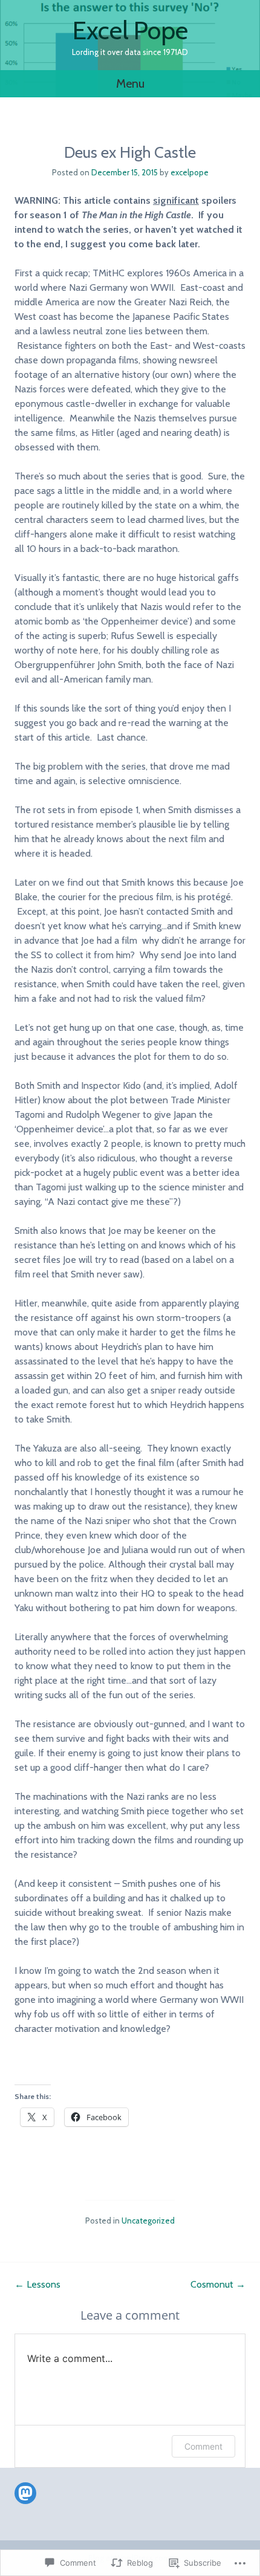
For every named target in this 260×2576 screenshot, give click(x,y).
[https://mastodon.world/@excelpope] (25, 2493)
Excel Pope (130, 30)
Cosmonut (218, 2284)
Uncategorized (148, 2221)
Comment (203, 2446)
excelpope (190, 172)
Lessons (37, 2284)
